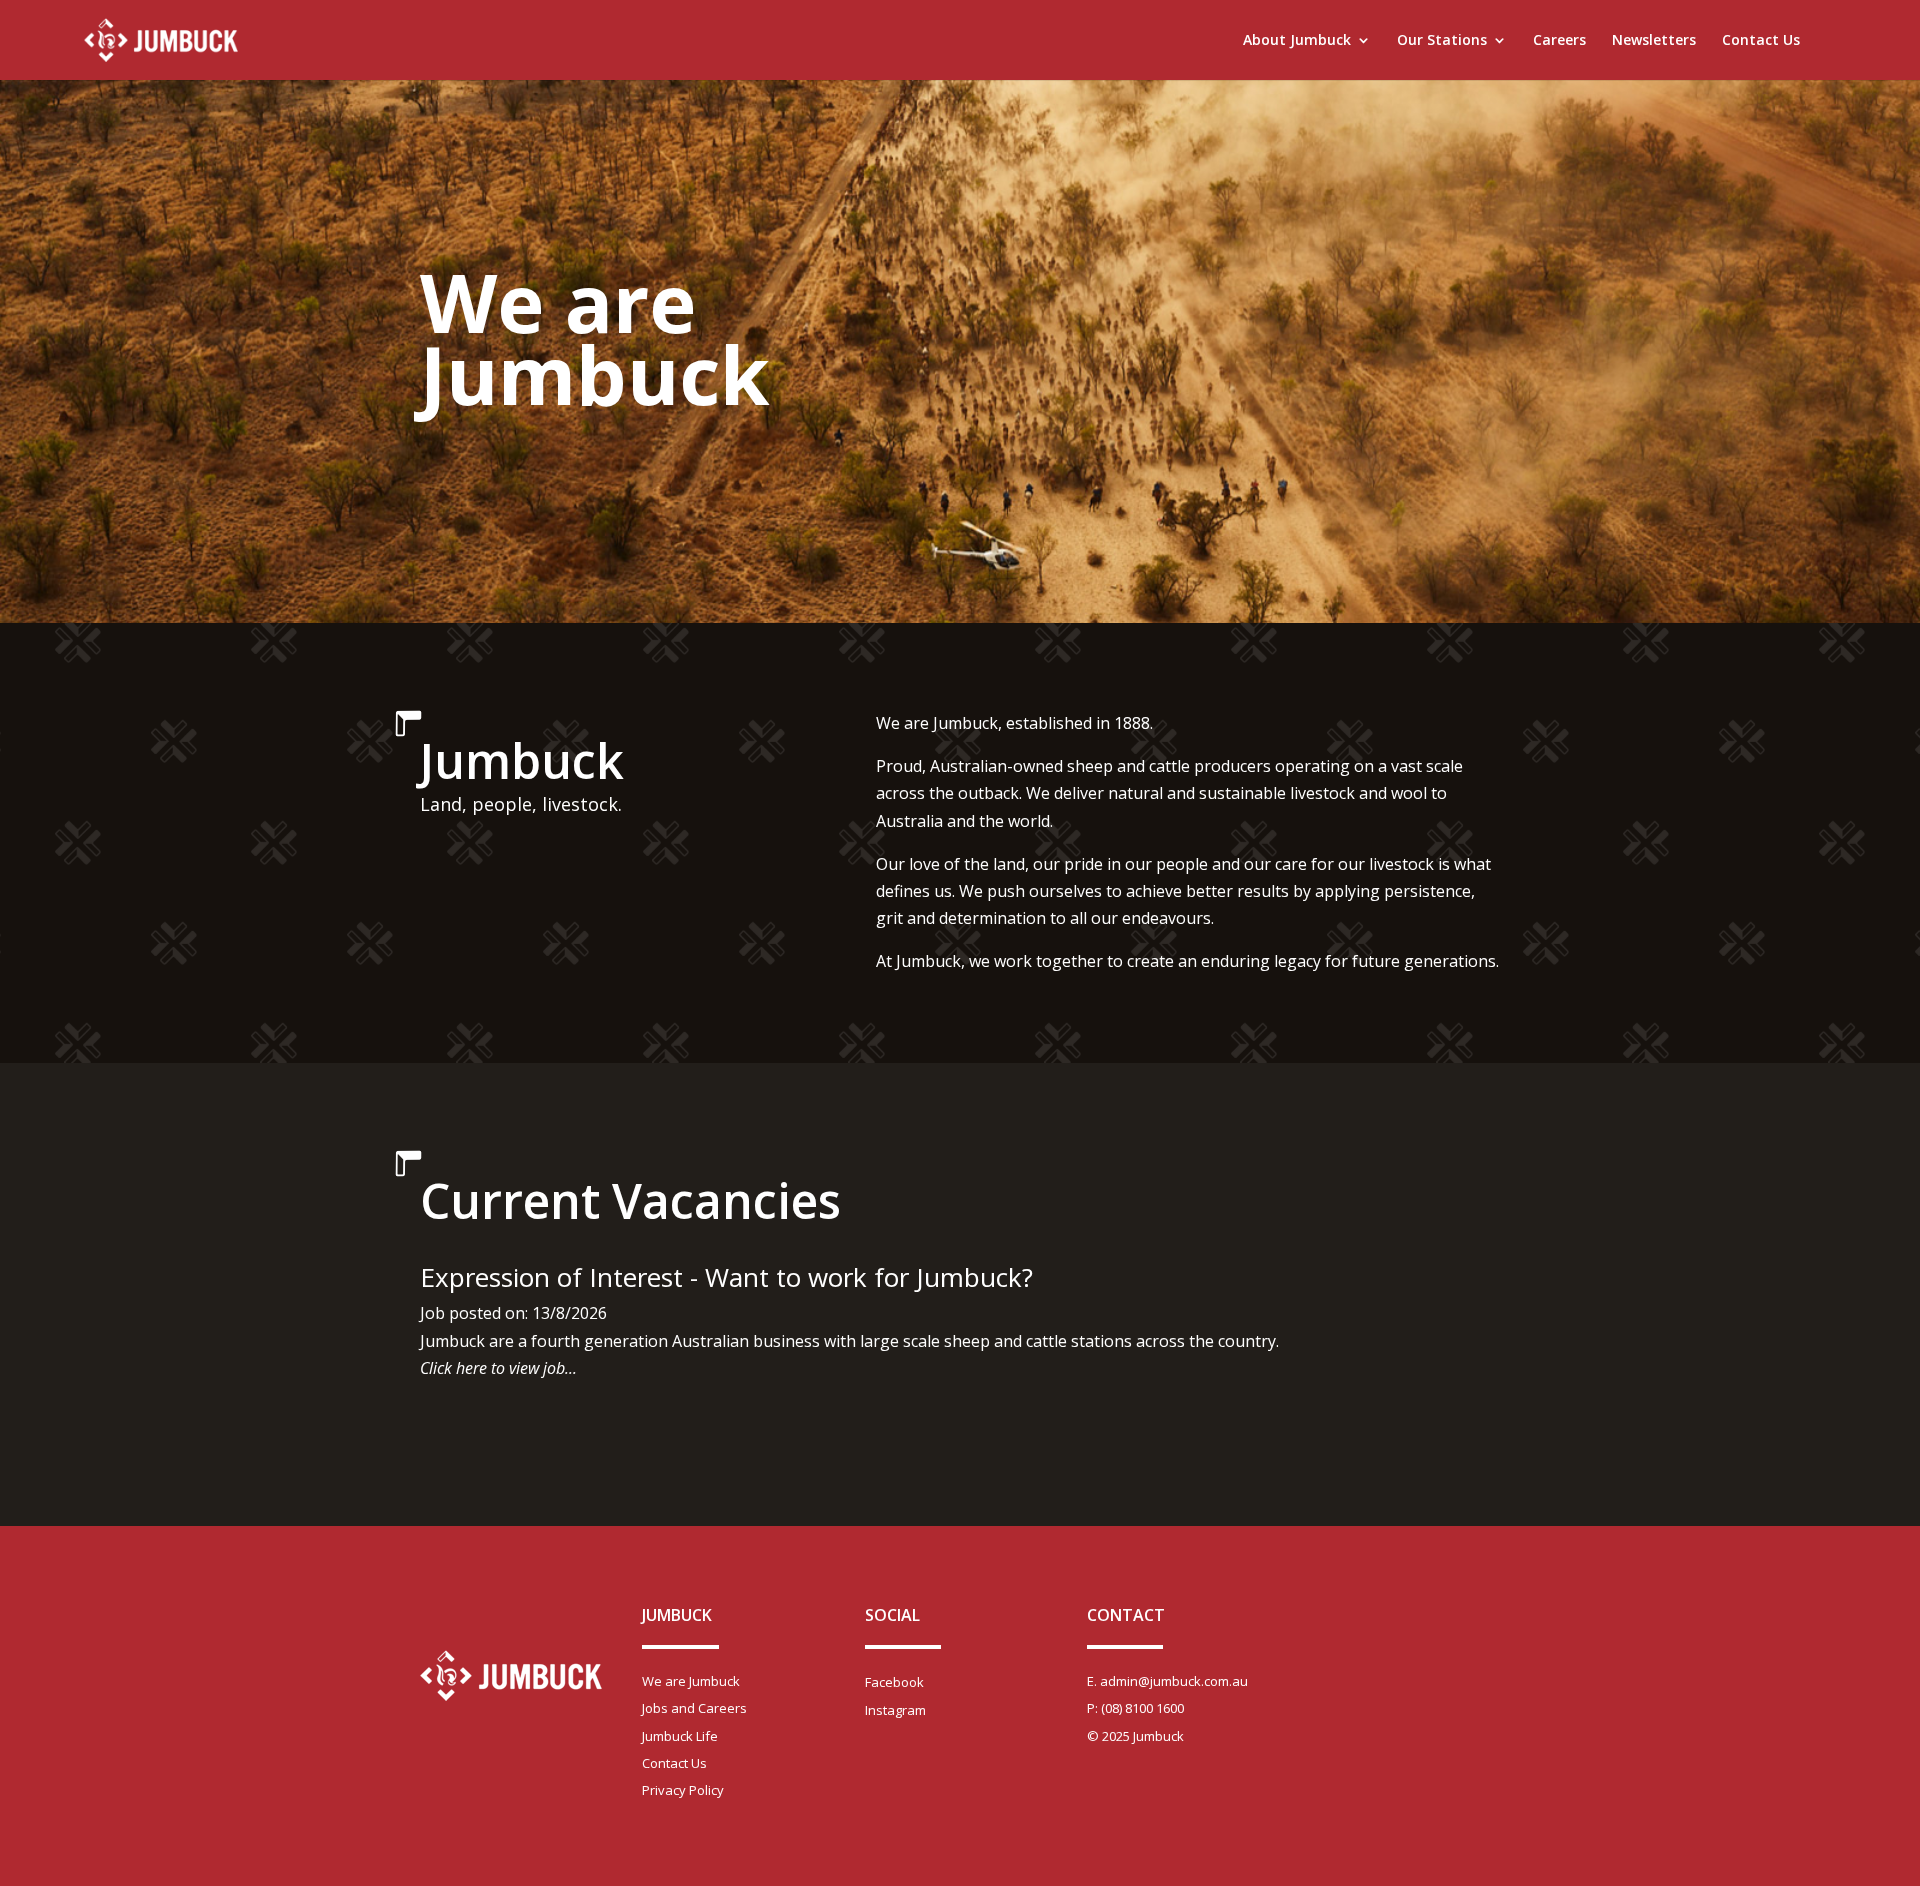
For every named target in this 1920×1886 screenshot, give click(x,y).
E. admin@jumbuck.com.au (1167, 1681)
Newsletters (1654, 41)
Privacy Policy (683, 1790)
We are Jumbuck (691, 1681)
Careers (1559, 41)
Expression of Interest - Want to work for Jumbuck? (726, 1277)
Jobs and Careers (694, 1708)
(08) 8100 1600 (1142, 1708)
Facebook (894, 1682)
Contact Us (1761, 41)
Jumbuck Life (680, 1736)
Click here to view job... (498, 1368)
